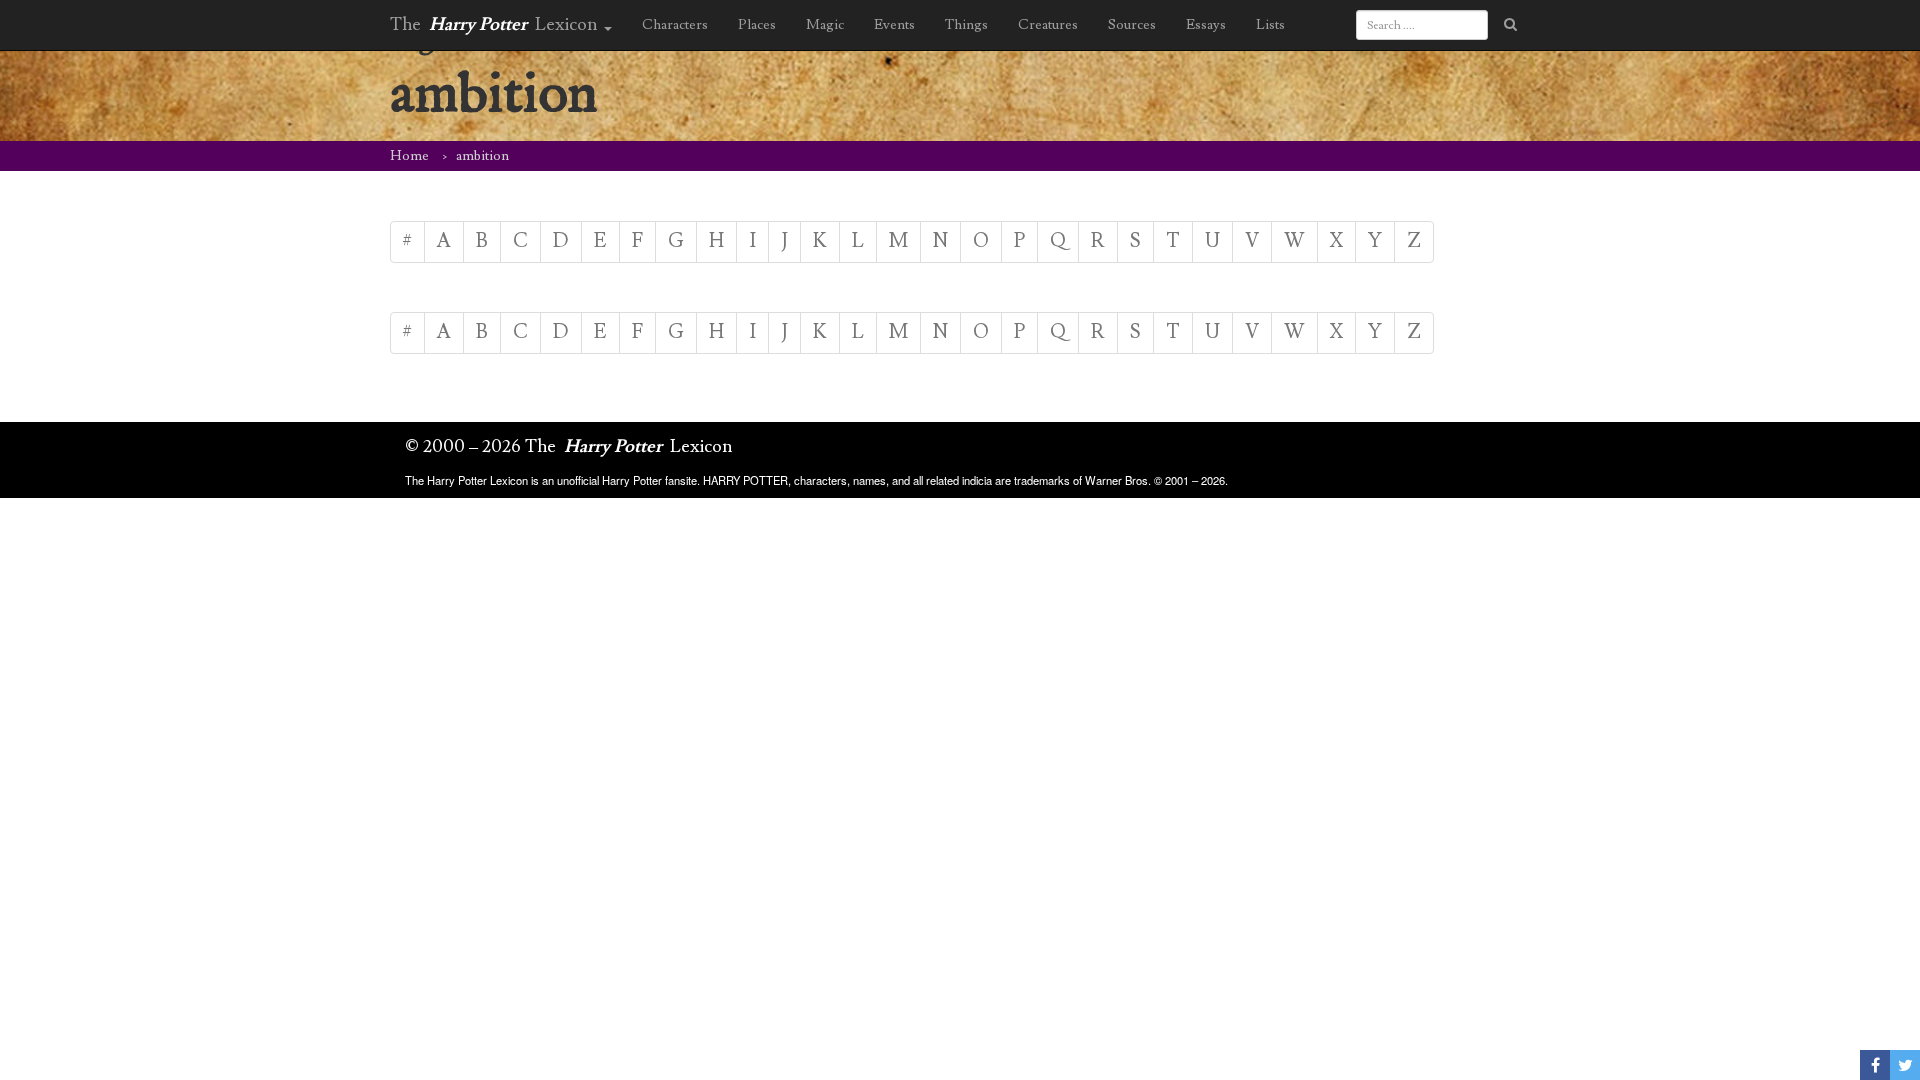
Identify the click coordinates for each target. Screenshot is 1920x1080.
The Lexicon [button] (496, 24)
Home (409, 156)
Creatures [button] (1048, 25)
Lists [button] (1270, 25)
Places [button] (757, 25)
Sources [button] (1132, 25)
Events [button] (894, 25)
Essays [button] (1206, 25)
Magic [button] (825, 25)
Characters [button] (675, 25)
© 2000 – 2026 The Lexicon (569, 446)
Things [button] (966, 25)
